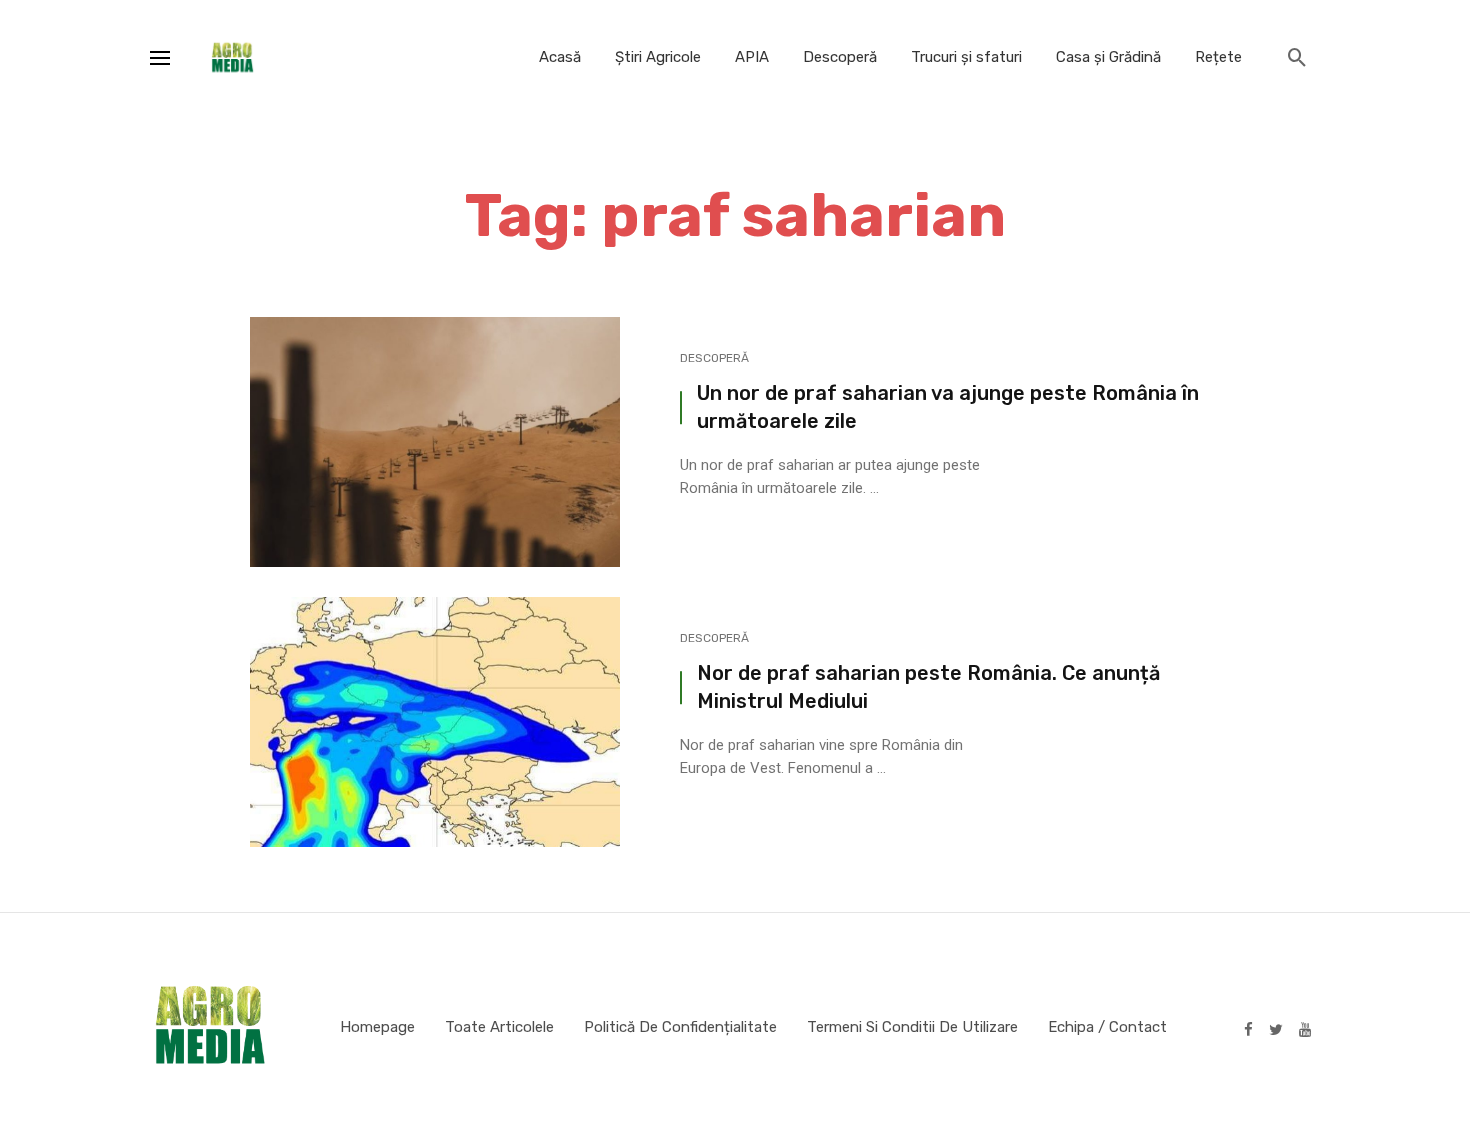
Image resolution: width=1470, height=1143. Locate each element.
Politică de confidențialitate (680, 1027)
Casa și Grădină (1108, 57)
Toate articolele (499, 1027)
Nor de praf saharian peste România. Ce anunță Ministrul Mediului (928, 687)
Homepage (377, 1027)
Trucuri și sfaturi (966, 57)
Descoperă (840, 57)
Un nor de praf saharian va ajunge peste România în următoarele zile (948, 407)
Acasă (560, 57)
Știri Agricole (658, 57)
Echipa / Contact (1107, 1027)
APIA (752, 57)
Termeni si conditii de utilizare (912, 1027)
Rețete (1218, 57)
